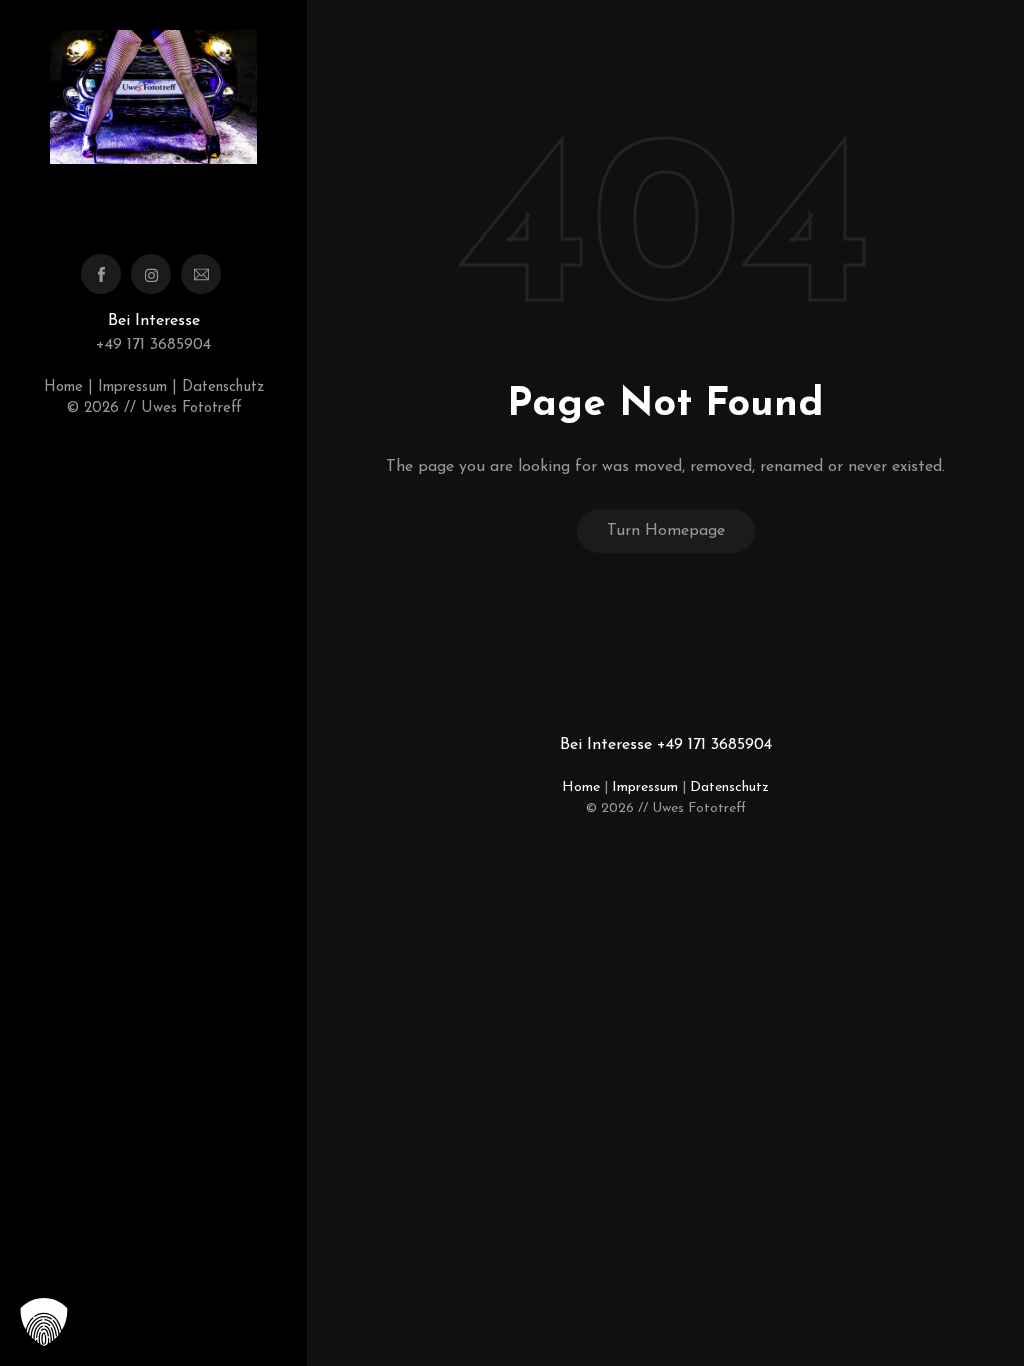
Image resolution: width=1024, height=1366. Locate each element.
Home (63, 387)
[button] (44, 1322)
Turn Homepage (666, 531)
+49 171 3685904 (153, 345)
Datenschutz (223, 387)
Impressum (132, 387)
